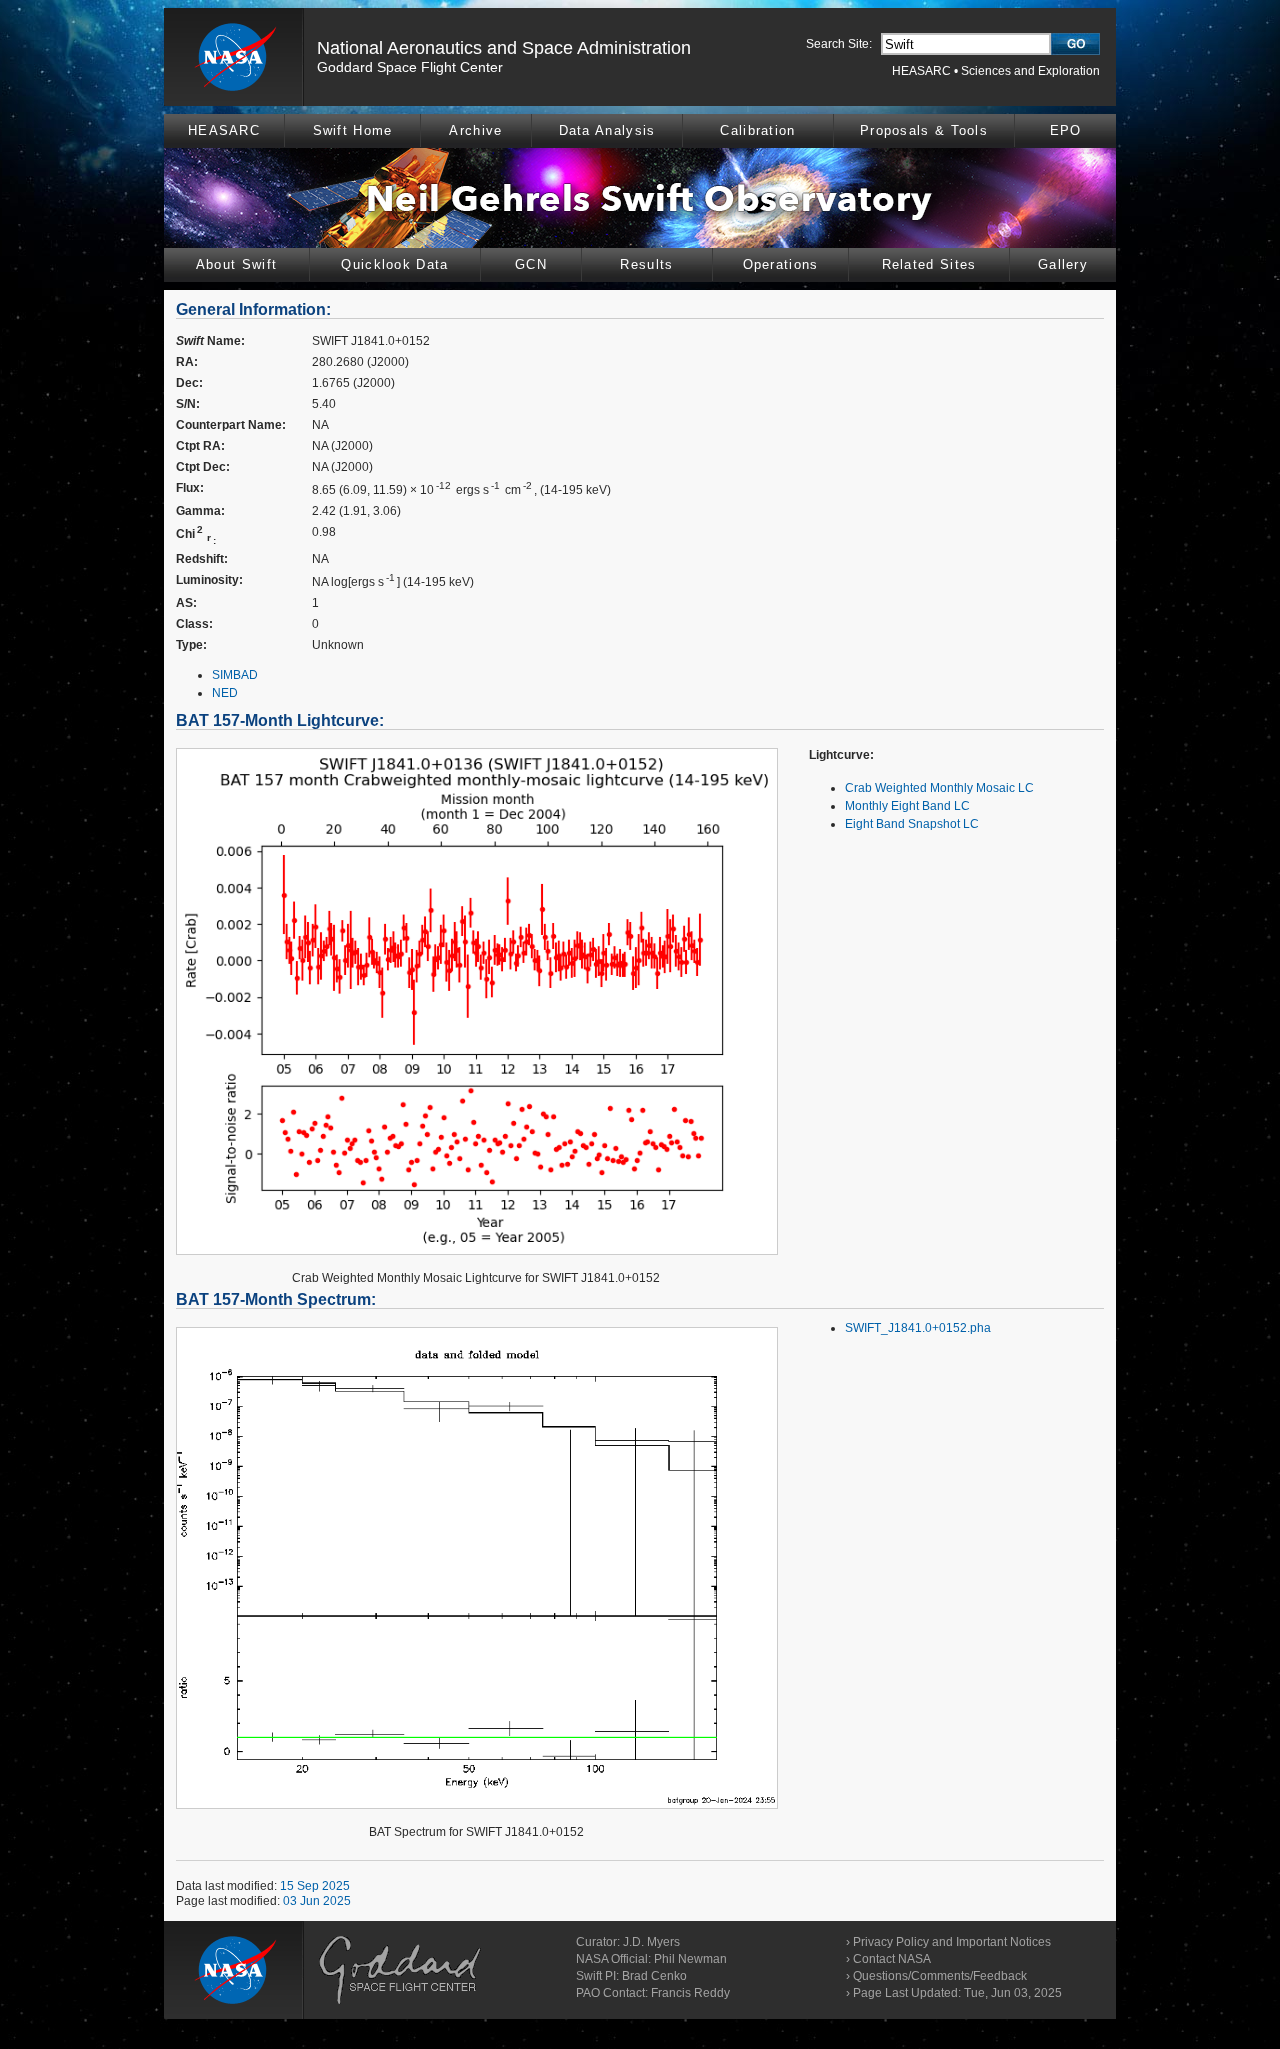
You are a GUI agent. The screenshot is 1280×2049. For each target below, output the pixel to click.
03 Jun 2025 (317, 1901)
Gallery (1063, 264)
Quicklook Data (394, 264)
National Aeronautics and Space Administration (504, 48)
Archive (475, 130)
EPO (1066, 130)
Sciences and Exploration (1030, 71)
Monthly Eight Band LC (907, 806)
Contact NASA (892, 1959)
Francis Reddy (690, 1993)
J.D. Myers (651, 1942)
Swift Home (353, 130)
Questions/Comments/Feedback (940, 1976)
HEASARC (921, 71)
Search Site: (839, 44)
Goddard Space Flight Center (410, 67)
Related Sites (929, 264)
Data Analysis (607, 130)
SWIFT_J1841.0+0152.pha (918, 1328)
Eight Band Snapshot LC (912, 824)
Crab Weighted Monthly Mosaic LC (939, 788)
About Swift (236, 264)
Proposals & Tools (924, 130)
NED (225, 693)
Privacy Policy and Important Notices (952, 1942)
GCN (531, 264)
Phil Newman (690, 1959)
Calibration (757, 130)
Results (646, 264)
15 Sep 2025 (315, 1886)
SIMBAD (235, 675)
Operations (781, 264)
